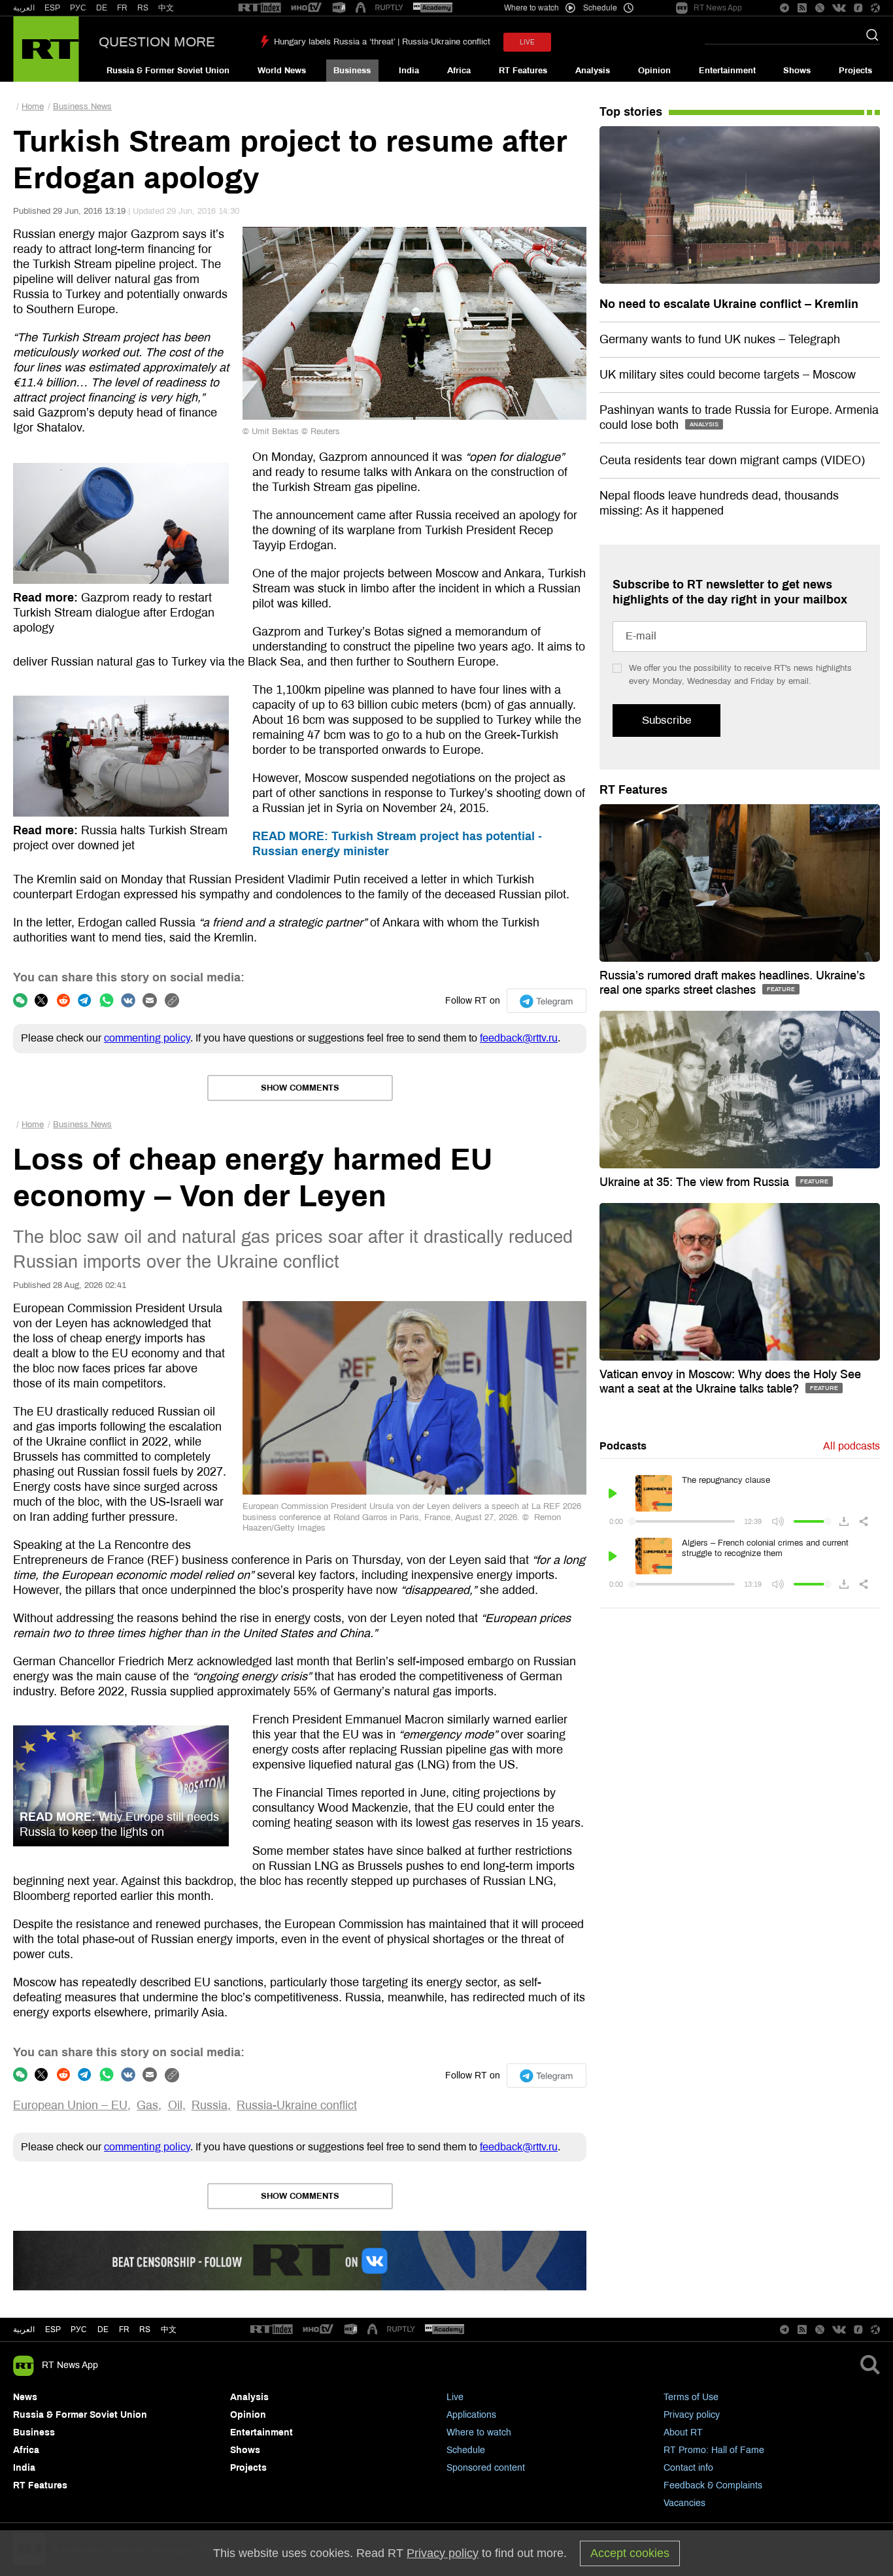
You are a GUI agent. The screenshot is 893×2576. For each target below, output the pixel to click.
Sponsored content (486, 2468)
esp (53, 2330)
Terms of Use (691, 2397)
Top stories (631, 112)
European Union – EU (70, 2105)
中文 (166, 8)
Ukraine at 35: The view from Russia (696, 1182)
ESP (52, 8)
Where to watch (479, 2432)
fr (124, 2330)
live (527, 42)
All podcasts (851, 1446)
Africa (459, 71)
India (409, 71)
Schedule (466, 2450)
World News (282, 71)
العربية (24, 8)
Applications (471, 2415)
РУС (78, 8)
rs (145, 2330)
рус (79, 2330)
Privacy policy (692, 2415)
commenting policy (147, 1038)
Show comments (300, 1088)
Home (33, 107)
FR (122, 8)
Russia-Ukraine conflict (297, 2105)
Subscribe (666, 720)
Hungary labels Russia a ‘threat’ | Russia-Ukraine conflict (382, 42)
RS (143, 8)
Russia (210, 2105)
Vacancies (684, 2503)
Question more (157, 42)
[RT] (260, 8)
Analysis (593, 71)
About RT (683, 2432)
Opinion (654, 71)
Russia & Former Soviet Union (168, 71)
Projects (855, 71)
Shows (797, 71)
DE (102, 8)
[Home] (46, 49)
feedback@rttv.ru (519, 1038)
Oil (175, 2105)
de (103, 2330)
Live (455, 2397)
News (25, 2397)
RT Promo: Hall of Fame (714, 2450)
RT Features (523, 71)
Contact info (688, 2468)
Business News (82, 107)
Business (352, 71)
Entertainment (727, 71)
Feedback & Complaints (713, 2485)
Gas (147, 2105)
